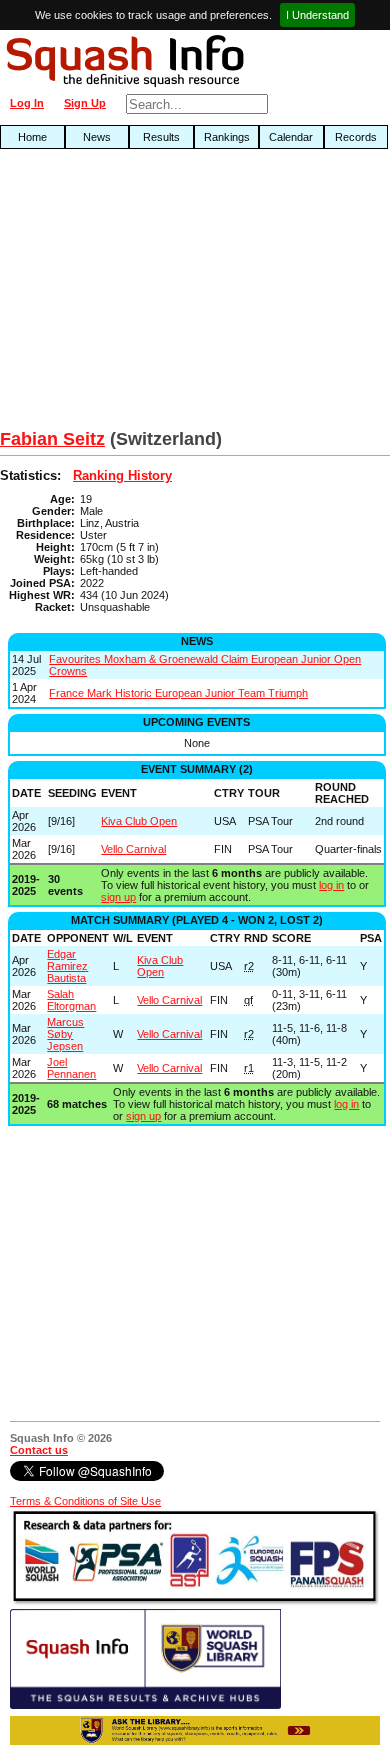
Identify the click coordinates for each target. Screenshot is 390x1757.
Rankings (227, 137)
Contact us (39, 1450)
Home (32, 137)
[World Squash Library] (145, 1705)
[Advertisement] (125, 294)
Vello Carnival (133, 849)
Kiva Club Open (139, 821)
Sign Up (85, 103)
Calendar (291, 137)
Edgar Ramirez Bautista (67, 966)
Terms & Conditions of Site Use (85, 1501)
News (97, 137)
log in (331, 885)
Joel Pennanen (71, 1068)
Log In (27, 103)
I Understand (317, 15)
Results (161, 137)
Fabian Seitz (52, 439)
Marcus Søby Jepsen (65, 1034)
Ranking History (122, 475)
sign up (118, 897)
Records (356, 137)
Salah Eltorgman (71, 1000)
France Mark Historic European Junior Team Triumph (178, 693)
